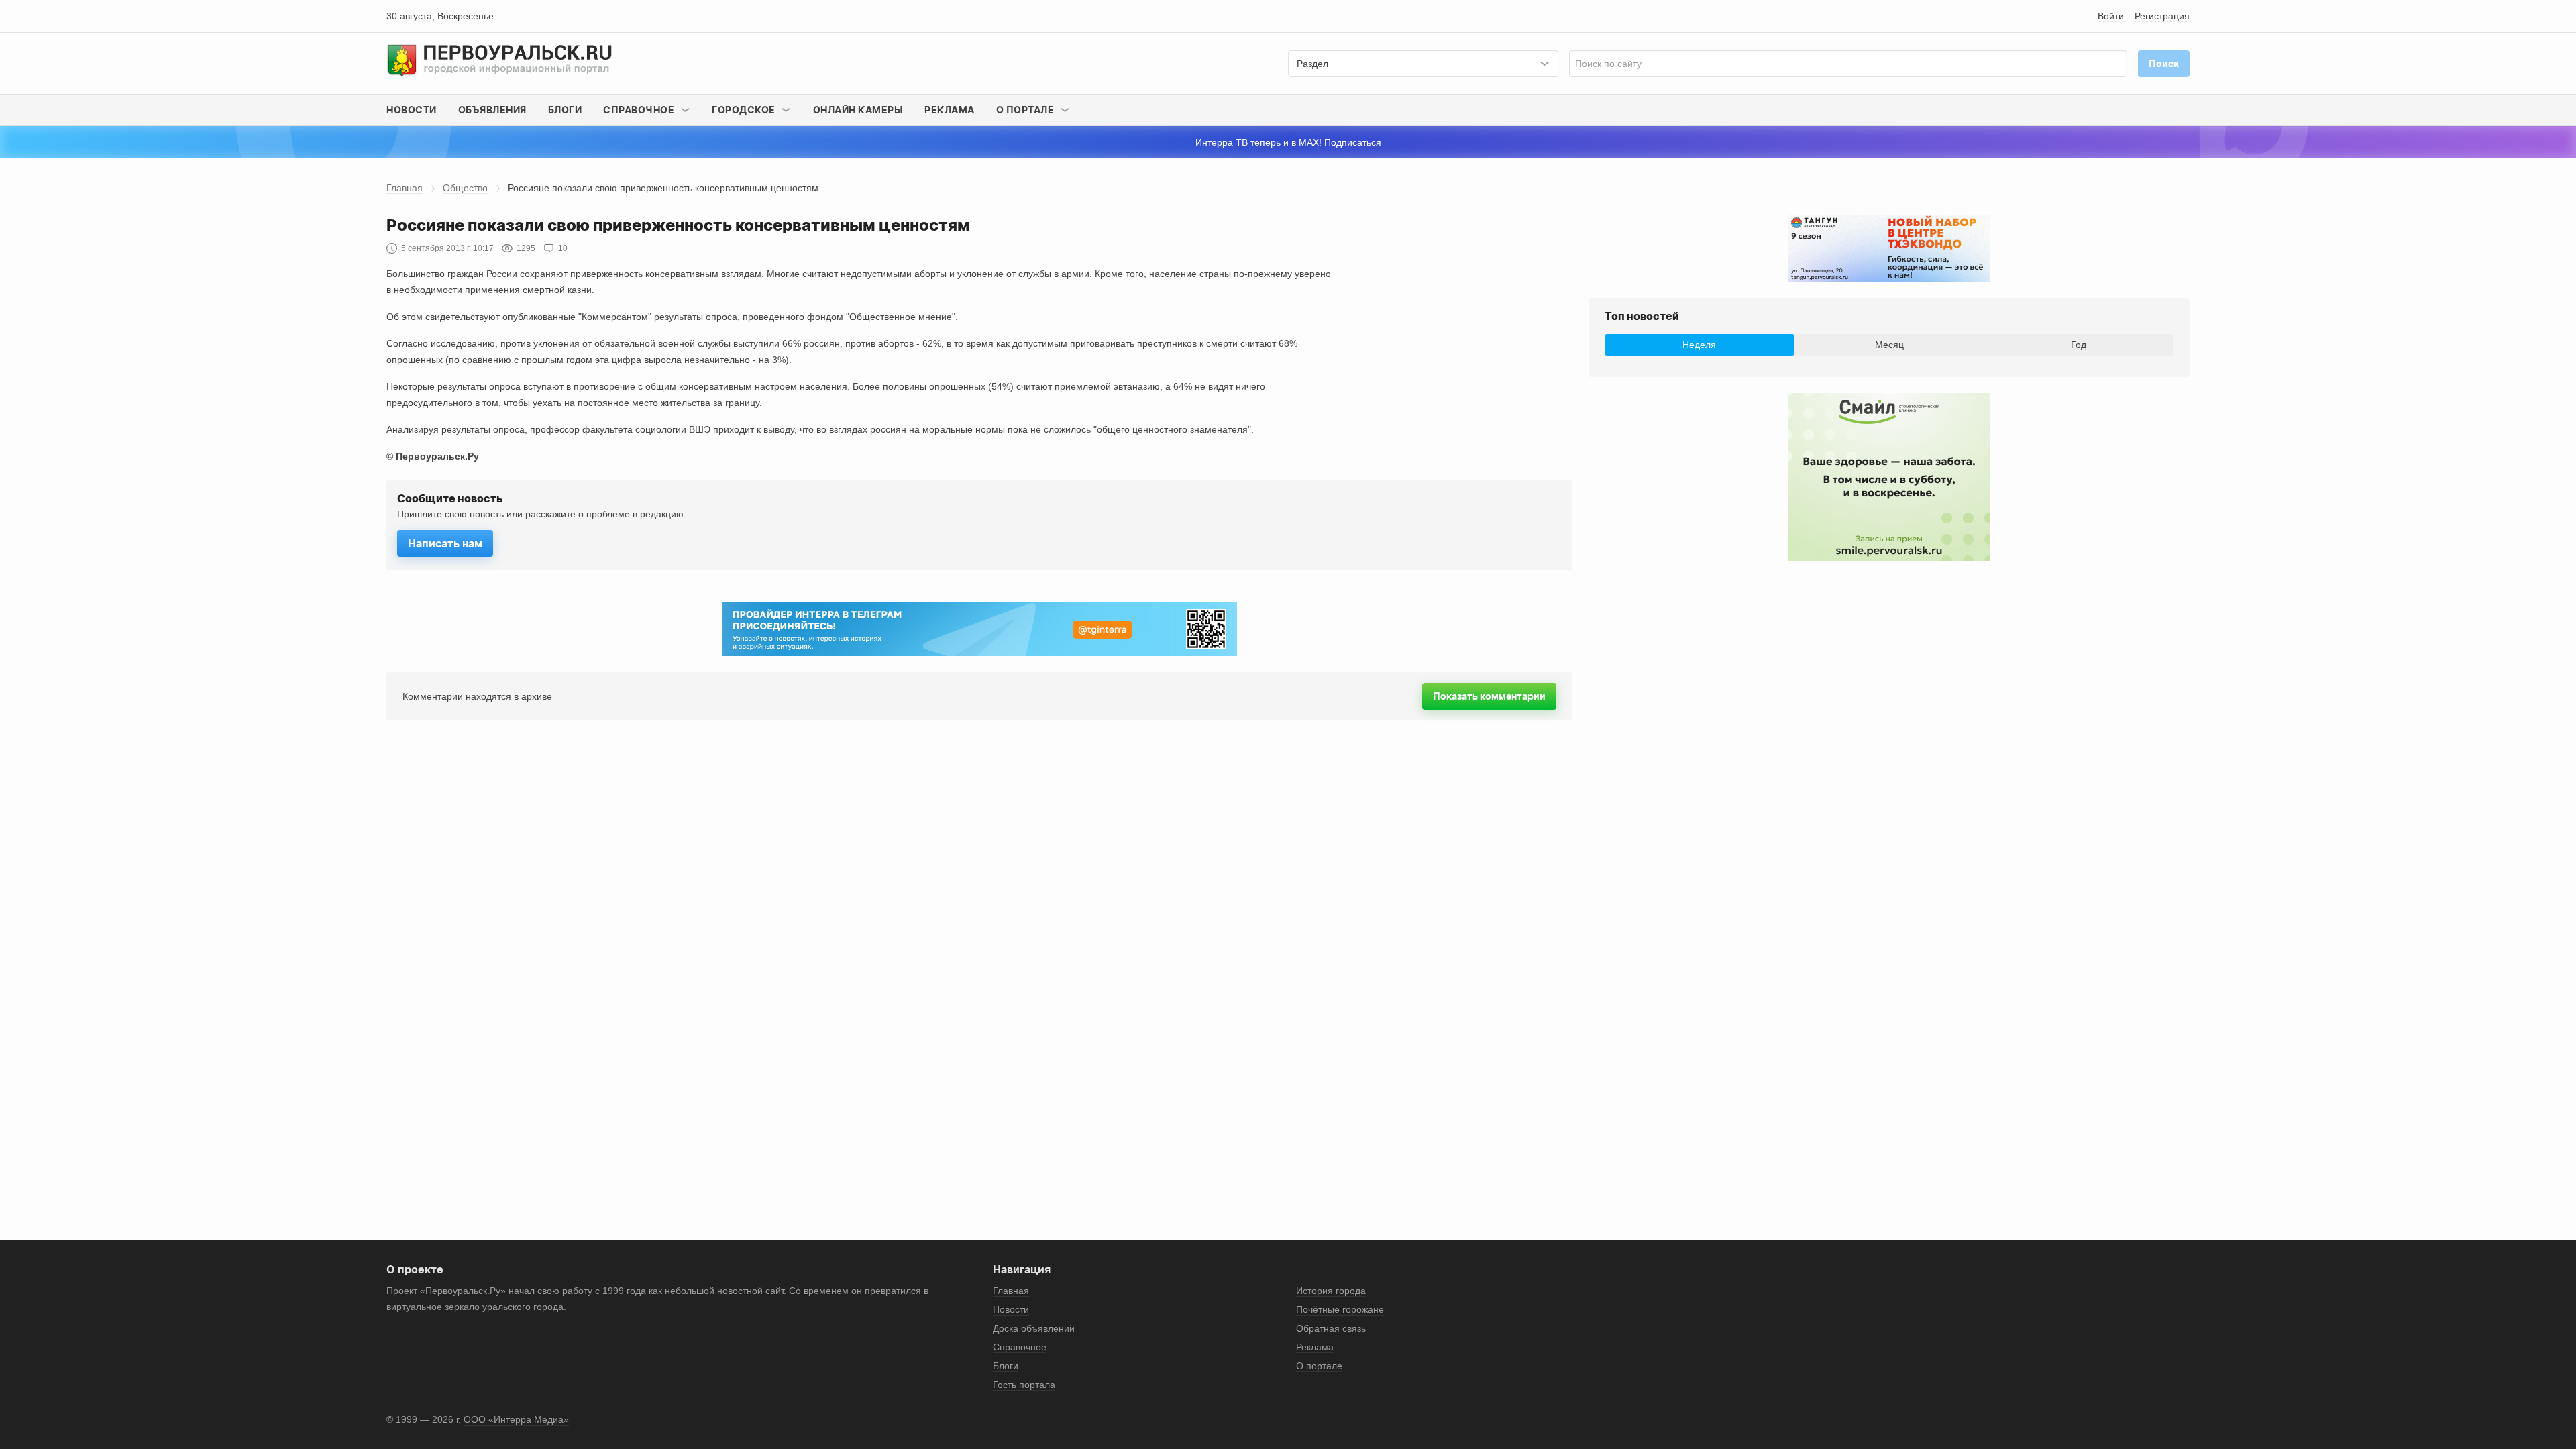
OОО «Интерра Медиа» (516, 1419)
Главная (405, 188)
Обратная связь (1331, 1328)
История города (1331, 1291)
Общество (465, 188)
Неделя (1699, 345)
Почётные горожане (1340, 1309)
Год (2079, 345)
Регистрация (2162, 16)
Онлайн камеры (858, 110)
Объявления (492, 110)
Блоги (565, 110)
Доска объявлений (1034, 1328)
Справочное (1020, 1347)
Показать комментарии (1489, 696)
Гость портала (1024, 1385)
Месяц (1889, 345)
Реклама (950, 110)
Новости (412, 110)
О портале (1319, 1366)
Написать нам (445, 543)
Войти (2111, 16)
